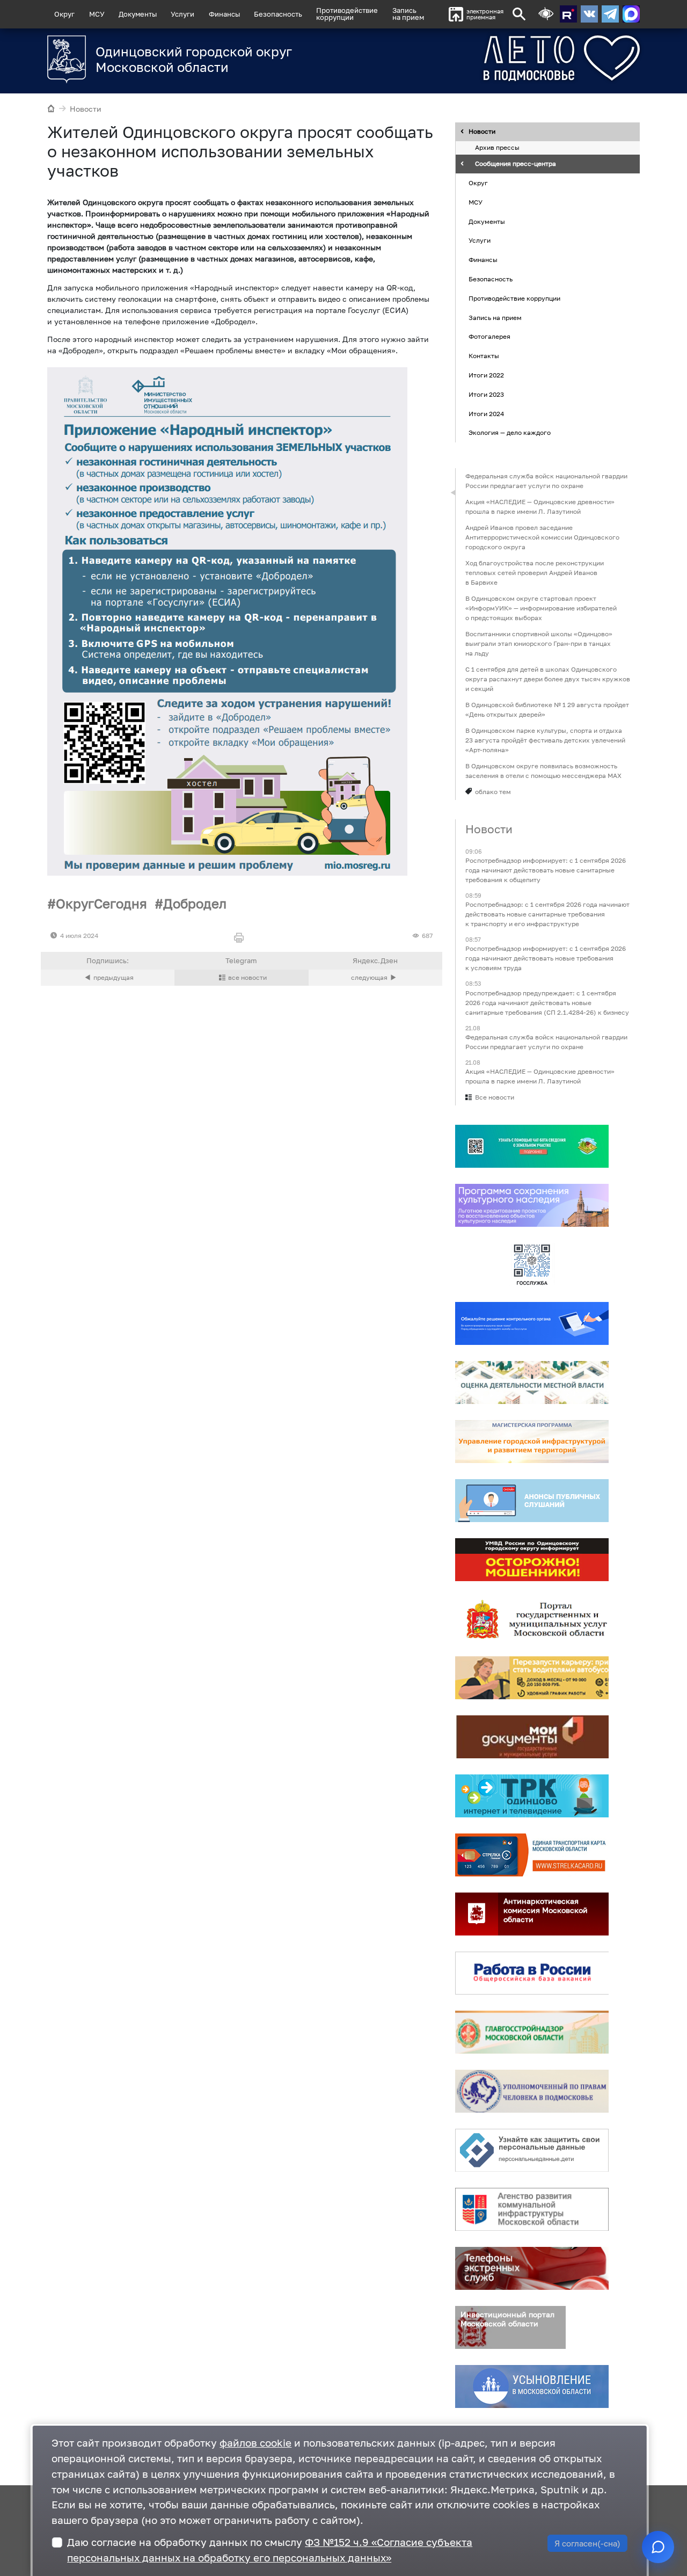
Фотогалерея (489, 337)
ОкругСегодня (101, 903)
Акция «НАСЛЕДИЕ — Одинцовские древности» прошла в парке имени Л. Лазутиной (540, 507)
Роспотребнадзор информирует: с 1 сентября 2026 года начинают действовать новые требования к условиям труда (546, 959)
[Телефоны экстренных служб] (532, 2268)
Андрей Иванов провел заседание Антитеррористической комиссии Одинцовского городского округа (542, 537)
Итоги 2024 (486, 414)
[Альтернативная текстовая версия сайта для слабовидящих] (546, 14)
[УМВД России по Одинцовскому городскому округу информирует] (532, 1560)
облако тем (493, 792)
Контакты (484, 356)
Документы (138, 14)
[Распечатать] (241, 938)
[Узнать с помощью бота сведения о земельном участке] (532, 1146)
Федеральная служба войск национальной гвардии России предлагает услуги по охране (546, 481)
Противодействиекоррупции (347, 14)
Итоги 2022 (486, 375)
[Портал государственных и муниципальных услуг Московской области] (532, 1619)
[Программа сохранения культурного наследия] (532, 1205)
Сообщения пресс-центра (516, 164)
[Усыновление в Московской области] (532, 2386)
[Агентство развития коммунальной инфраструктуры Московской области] (532, 2209)
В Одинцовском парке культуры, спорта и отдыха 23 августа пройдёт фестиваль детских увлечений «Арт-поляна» (545, 740)
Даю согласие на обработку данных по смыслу (270, 2550)
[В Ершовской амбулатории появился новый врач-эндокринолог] (108, 978)
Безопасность (278, 14)
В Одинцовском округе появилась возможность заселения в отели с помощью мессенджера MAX (543, 771)
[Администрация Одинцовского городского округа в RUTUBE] (568, 14)
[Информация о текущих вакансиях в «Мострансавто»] (532, 1678)
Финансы (224, 14)
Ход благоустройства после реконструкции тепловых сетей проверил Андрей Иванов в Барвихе (535, 573)
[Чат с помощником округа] (658, 2547)
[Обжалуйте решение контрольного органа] (532, 1323)
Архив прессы (497, 148)
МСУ (97, 14)
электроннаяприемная (485, 14)
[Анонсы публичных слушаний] (532, 1501)
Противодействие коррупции (514, 298)
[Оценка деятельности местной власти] (532, 1382)
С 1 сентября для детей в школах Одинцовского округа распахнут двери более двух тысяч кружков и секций (548, 679)
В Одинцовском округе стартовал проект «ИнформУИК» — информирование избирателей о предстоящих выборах (541, 608)
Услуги (182, 14)
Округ (64, 14)
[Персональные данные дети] (532, 2150)
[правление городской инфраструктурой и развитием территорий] (532, 1442)
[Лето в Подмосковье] (522, 58)
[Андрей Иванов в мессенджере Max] (631, 14)
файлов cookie (255, 2443)
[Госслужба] (532, 1264)
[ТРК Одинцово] (532, 1796)
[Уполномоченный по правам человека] (532, 2091)
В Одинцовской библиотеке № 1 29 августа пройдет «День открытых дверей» (547, 710)
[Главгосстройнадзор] (532, 2032)
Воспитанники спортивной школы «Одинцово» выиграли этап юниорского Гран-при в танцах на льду (539, 643)
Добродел (195, 903)
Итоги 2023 (486, 394)
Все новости (495, 1097)
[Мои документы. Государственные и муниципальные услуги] (532, 1737)
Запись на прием (408, 14)
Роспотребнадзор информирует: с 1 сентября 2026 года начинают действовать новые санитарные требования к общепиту (546, 870)
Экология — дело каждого (510, 433)
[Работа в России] (532, 1973)
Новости (86, 109)
